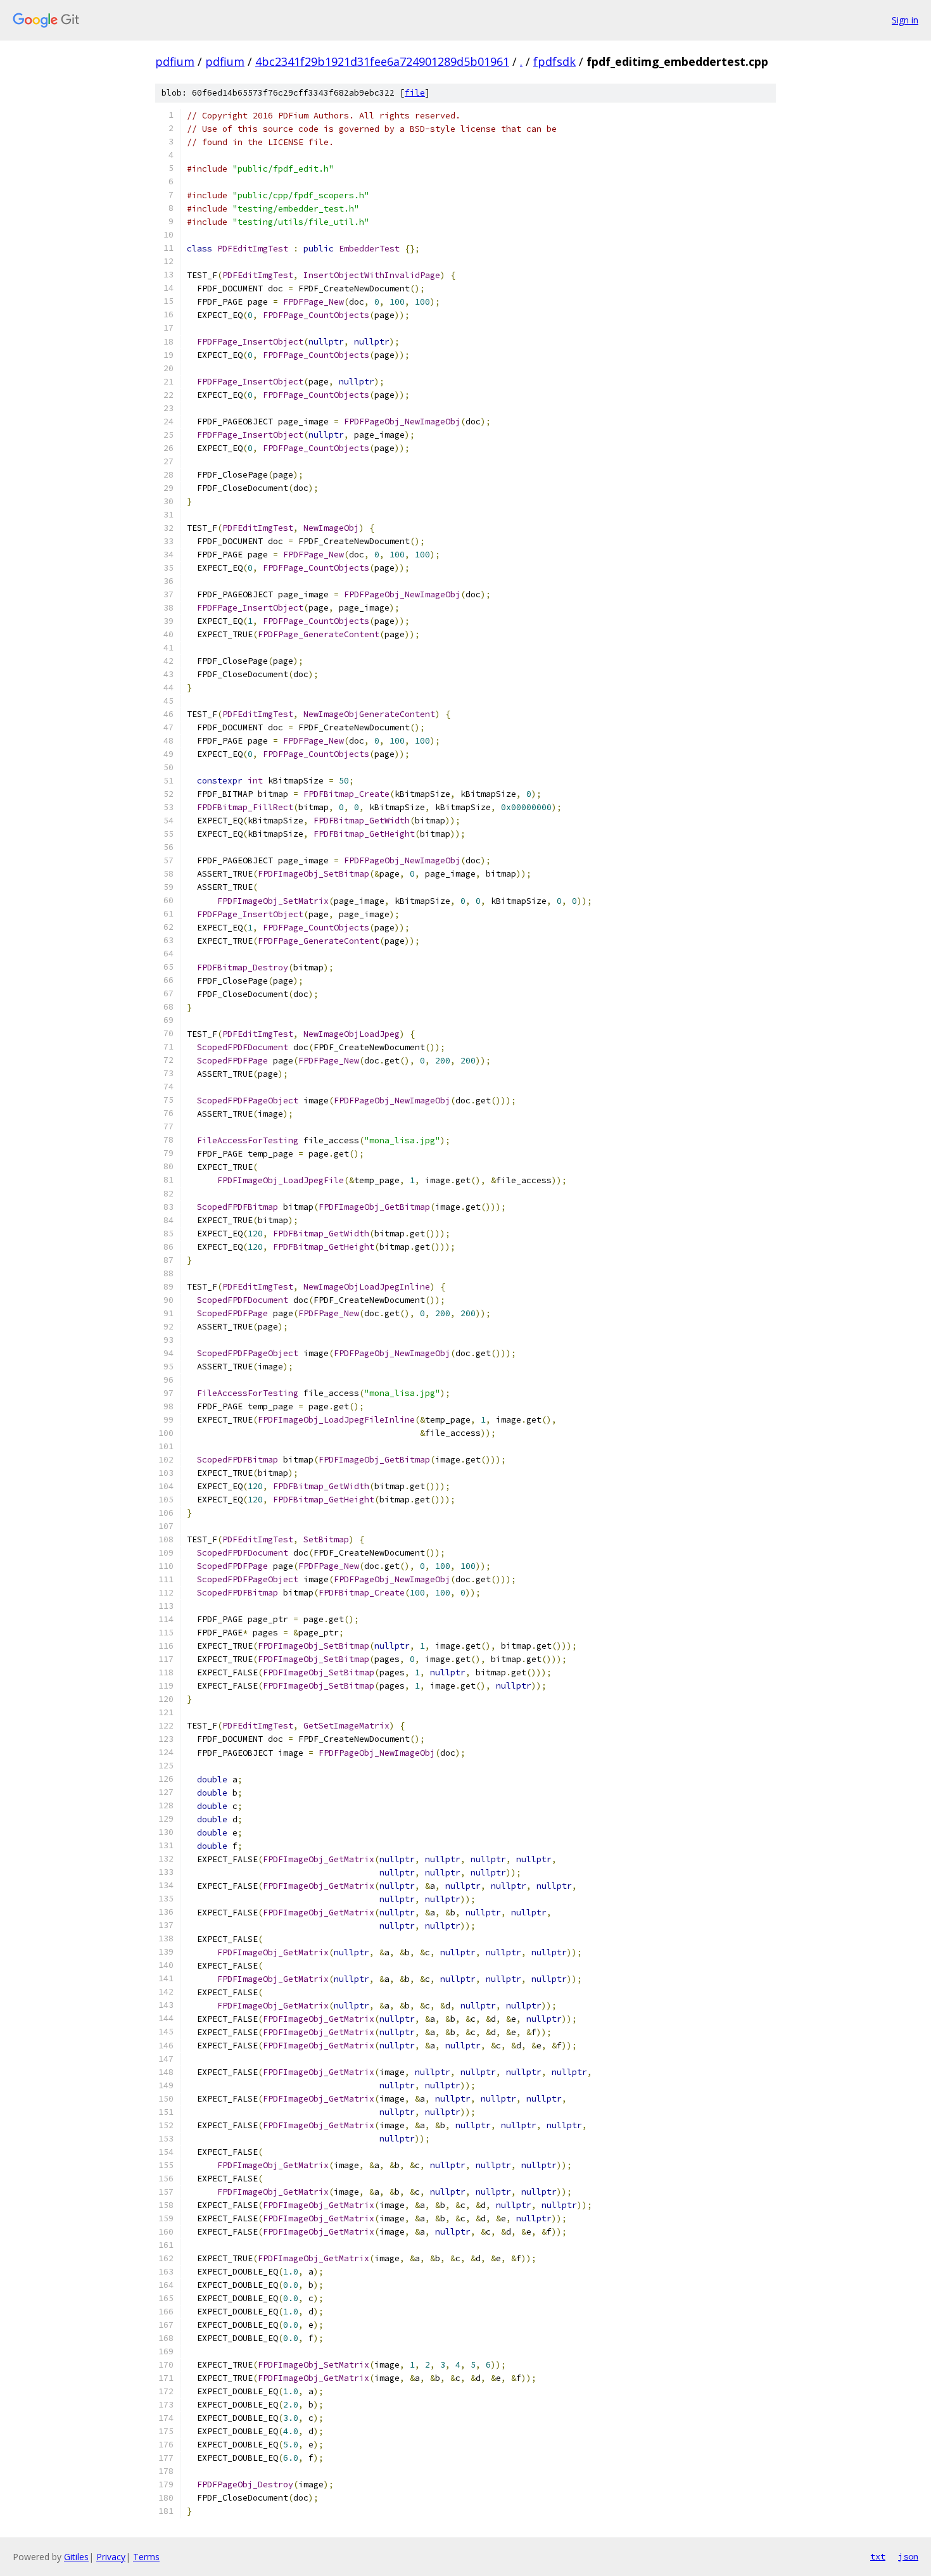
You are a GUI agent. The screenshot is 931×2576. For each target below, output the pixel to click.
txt (878, 2556)
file (415, 93)
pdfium (175, 61)
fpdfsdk (554, 61)
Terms (146, 2557)
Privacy (111, 2557)
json (908, 2556)
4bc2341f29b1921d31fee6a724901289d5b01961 (382, 61)
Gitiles (76, 2557)
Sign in (905, 20)
